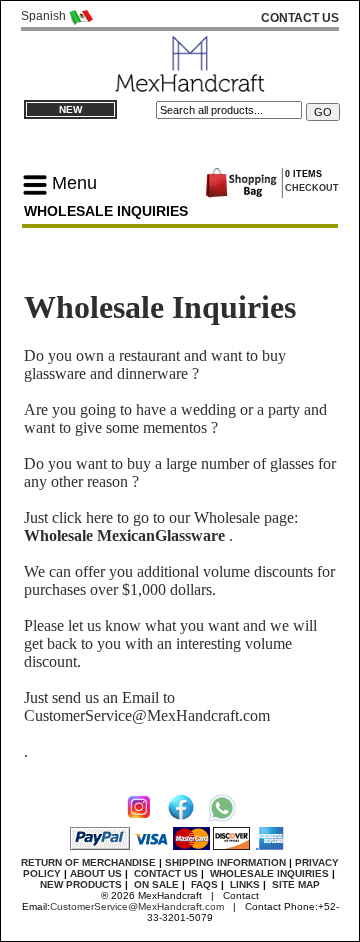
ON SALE (156, 884)
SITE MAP (296, 884)
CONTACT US (166, 873)
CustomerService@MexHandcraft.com (147, 715)
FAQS (204, 884)
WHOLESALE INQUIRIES (269, 873)
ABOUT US (96, 873)
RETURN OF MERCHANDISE (88, 862)
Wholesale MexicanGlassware (124, 535)
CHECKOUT (312, 188)
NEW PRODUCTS (81, 884)
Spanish (45, 16)
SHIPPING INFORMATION (225, 862)
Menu (72, 183)
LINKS (245, 884)
